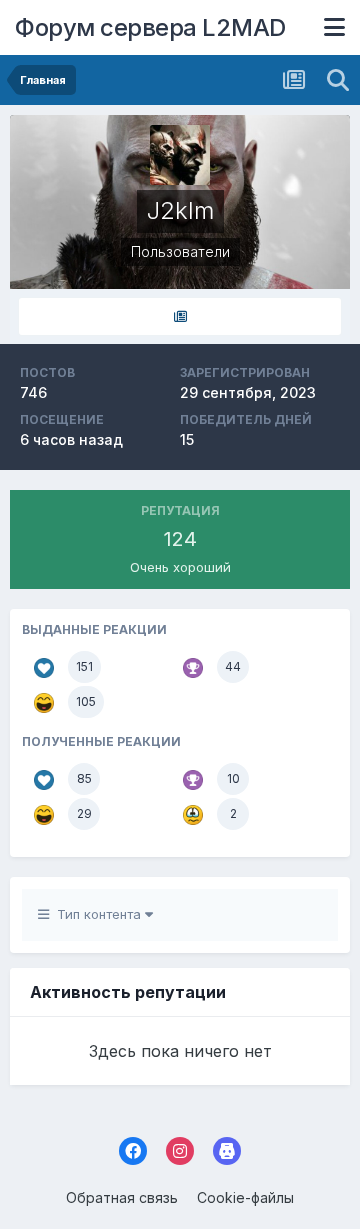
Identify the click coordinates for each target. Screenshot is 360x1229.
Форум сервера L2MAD (150, 27)
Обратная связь (122, 1197)
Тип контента (97, 914)
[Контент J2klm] (180, 316)
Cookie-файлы (245, 1197)
